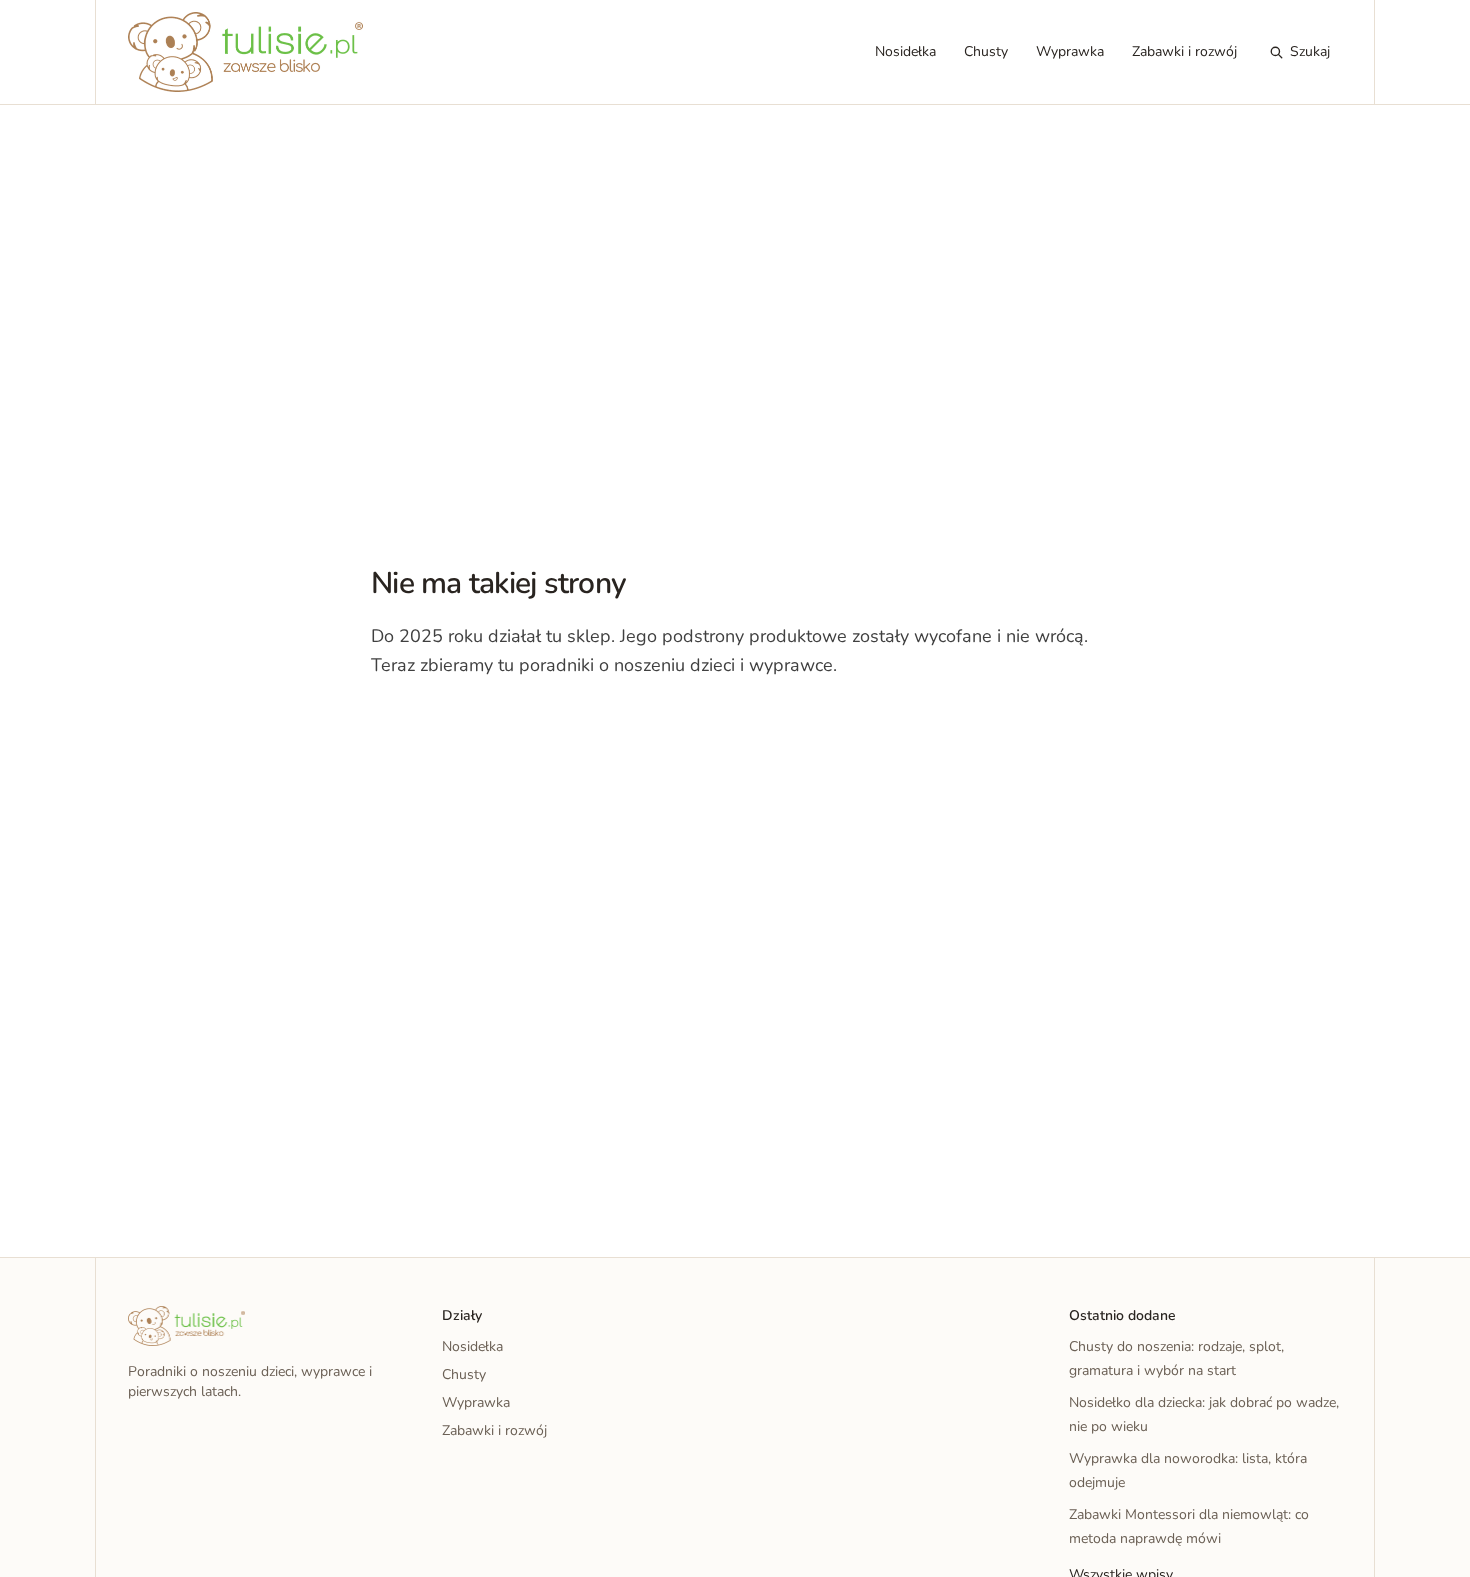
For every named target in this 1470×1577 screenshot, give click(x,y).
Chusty (986, 51)
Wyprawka (1070, 51)
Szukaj (1310, 51)
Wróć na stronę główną (475, 726)
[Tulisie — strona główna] (245, 52)
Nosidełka (905, 51)
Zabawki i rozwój (1184, 51)
